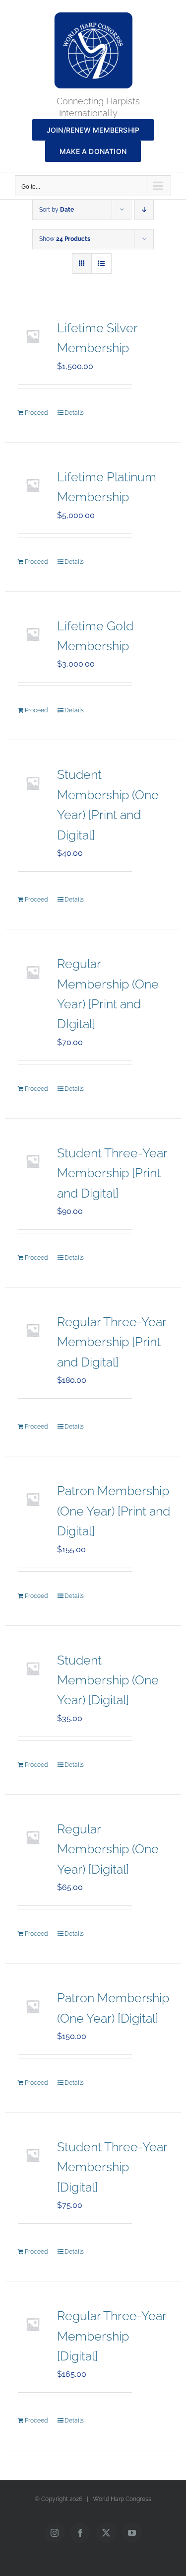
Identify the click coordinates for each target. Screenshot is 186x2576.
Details (74, 413)
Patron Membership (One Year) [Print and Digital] (114, 1511)
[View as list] (101, 264)
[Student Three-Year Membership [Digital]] (33, 2155)
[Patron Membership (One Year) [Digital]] (33, 2006)
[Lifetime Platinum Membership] (33, 485)
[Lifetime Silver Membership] (33, 336)
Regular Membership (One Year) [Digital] (108, 1849)
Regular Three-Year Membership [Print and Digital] (112, 1342)
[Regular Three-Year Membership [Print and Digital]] (33, 1330)
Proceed (36, 413)
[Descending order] (144, 210)
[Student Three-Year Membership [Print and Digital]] (33, 1161)
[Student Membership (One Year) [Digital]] (33, 1668)
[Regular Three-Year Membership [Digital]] (33, 2324)
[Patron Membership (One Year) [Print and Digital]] (33, 1499)
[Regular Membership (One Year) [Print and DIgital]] (33, 972)
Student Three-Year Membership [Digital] (112, 2167)
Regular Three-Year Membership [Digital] (112, 2336)
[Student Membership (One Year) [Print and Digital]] (33, 783)
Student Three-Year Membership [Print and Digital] (112, 1173)
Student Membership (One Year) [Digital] (108, 1680)
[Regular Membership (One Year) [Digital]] (33, 1837)
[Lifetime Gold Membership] (33, 634)
